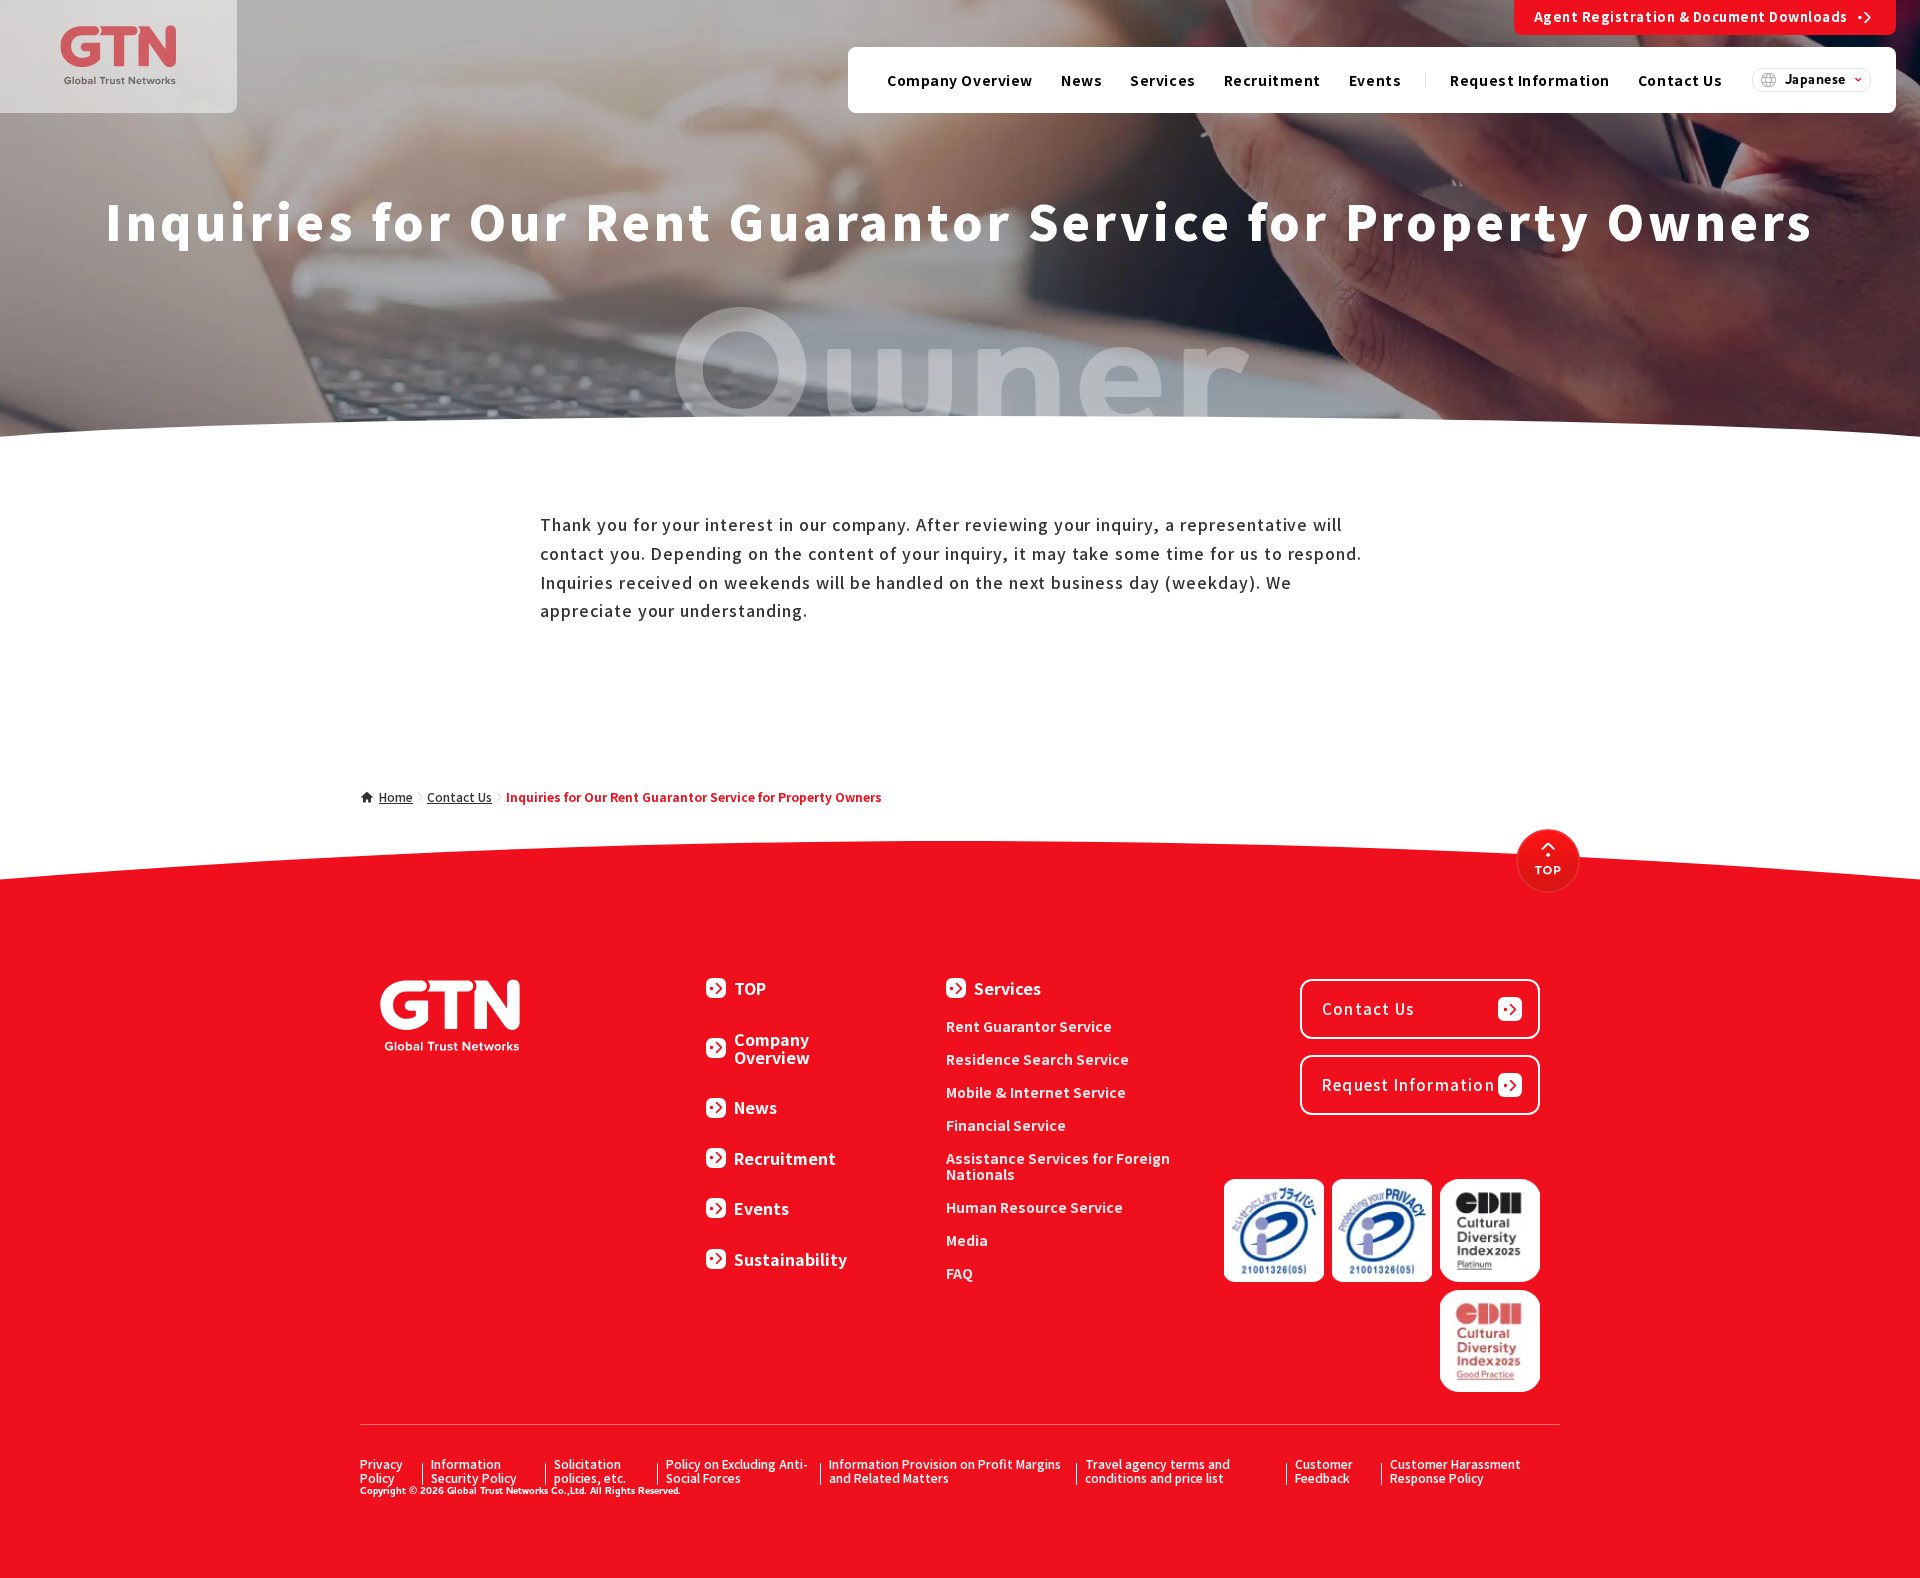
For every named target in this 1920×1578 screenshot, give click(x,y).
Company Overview (772, 1048)
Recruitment (785, 1158)
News (755, 1107)
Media (967, 1240)
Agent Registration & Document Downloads (1691, 16)
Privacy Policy (381, 1470)
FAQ (959, 1273)
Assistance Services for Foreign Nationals (1058, 1166)
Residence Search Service (1037, 1059)
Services (1007, 988)
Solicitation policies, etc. (590, 1470)
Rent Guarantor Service (1029, 1026)
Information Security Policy (474, 1470)
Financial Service (1006, 1125)
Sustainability (790, 1259)
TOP (750, 988)
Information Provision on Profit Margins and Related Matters (945, 1470)
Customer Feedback (1324, 1470)
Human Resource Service (1034, 1207)
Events (761, 1208)
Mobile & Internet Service (1036, 1092)
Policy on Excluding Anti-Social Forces (737, 1470)
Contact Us (459, 796)
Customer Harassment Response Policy (1455, 1470)
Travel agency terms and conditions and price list (1157, 1470)
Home (396, 796)
